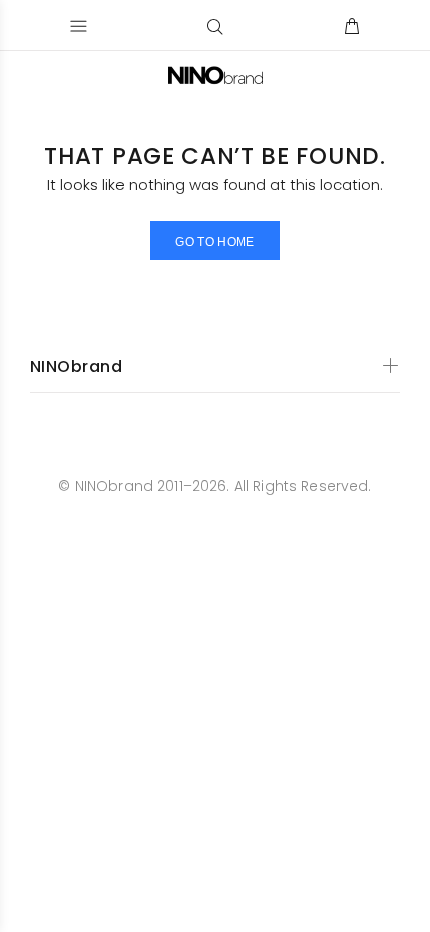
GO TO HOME (215, 242)
